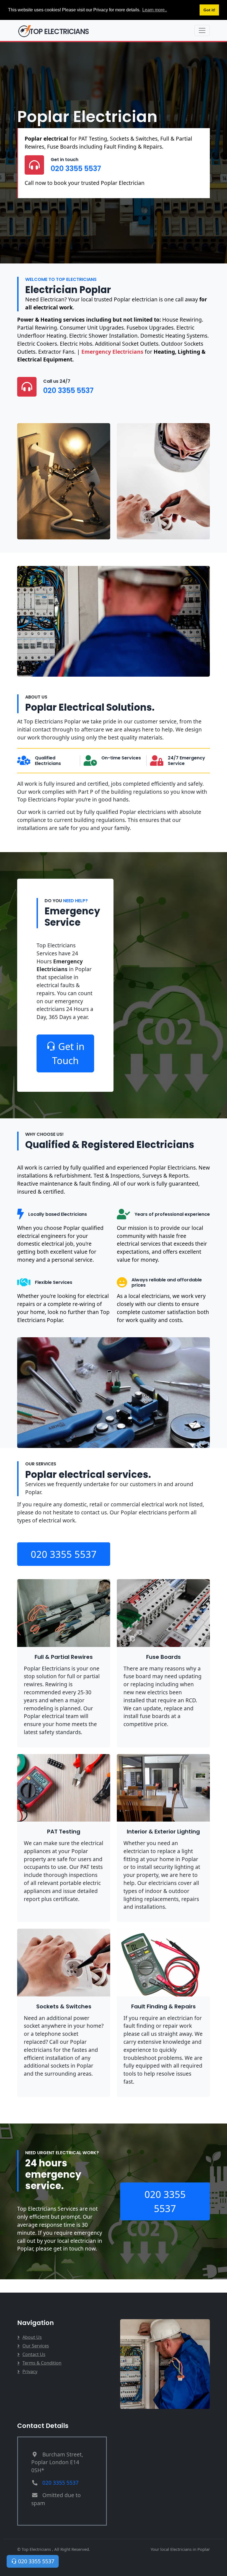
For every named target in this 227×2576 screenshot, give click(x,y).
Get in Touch (68, 1053)
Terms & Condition (42, 2363)
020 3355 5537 (76, 169)
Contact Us (34, 2354)
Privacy (30, 2371)
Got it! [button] (209, 10)
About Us (32, 2337)
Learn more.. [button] (155, 10)
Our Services (36, 2346)
